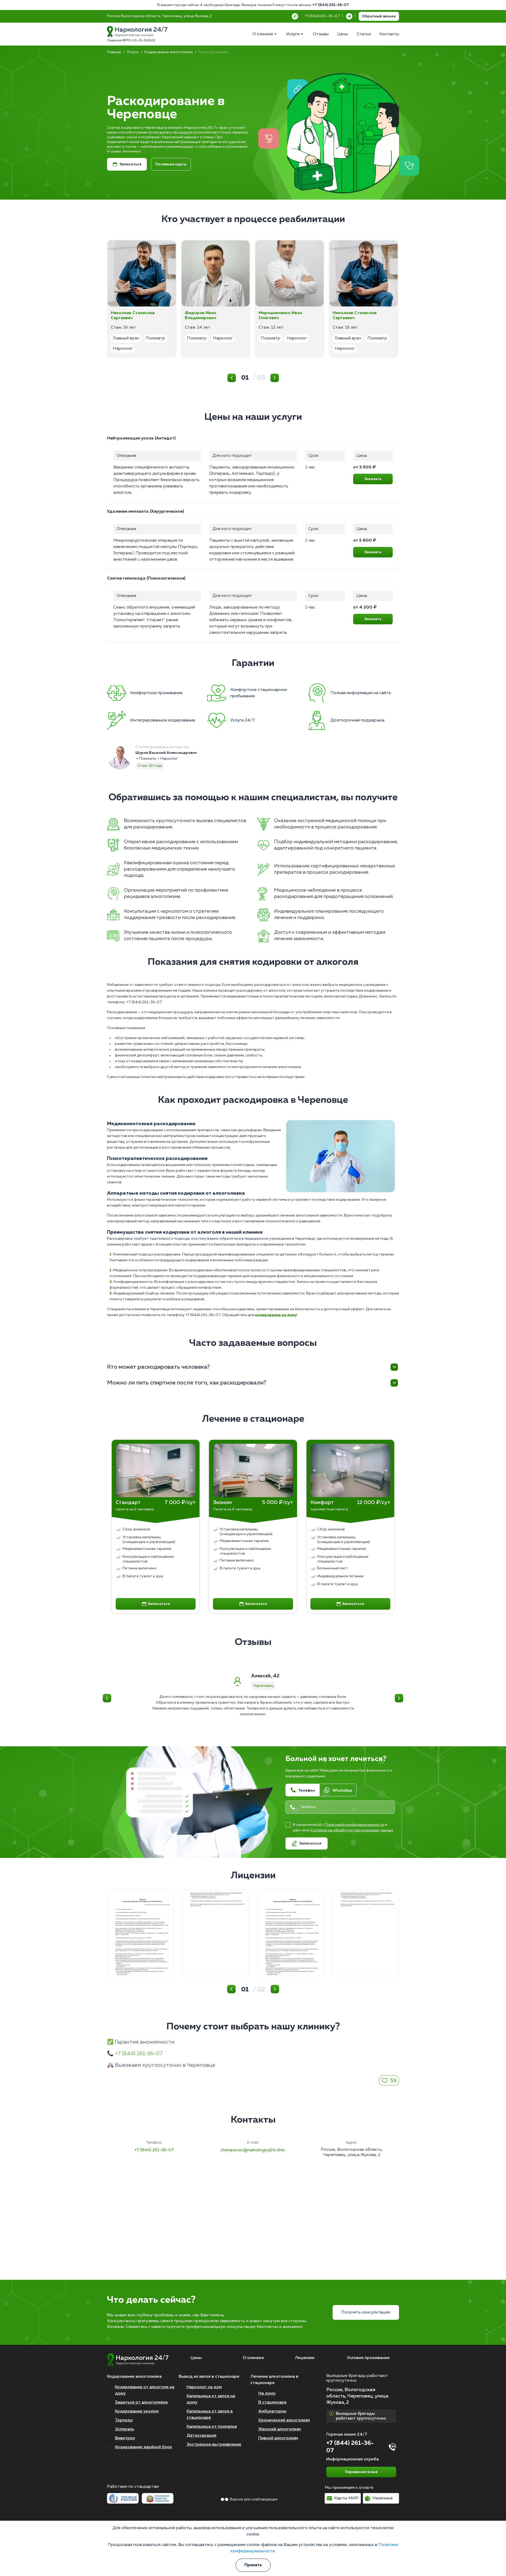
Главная (114, 52)
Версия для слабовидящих (254, 2499)
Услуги (133, 52)
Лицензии (305, 2358)
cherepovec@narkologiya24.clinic (253, 2150)
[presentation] (120, 1470)
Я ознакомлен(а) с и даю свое (343, 1828)
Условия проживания (368, 2358)
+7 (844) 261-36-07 (331, 5)
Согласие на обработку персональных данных (352, 1830)
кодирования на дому (276, 1315)
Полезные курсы (171, 164)
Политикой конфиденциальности (355, 1825)
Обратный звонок (379, 16)
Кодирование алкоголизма (169, 52)
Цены (196, 2358)
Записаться (130, 164)
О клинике (253, 2358)
